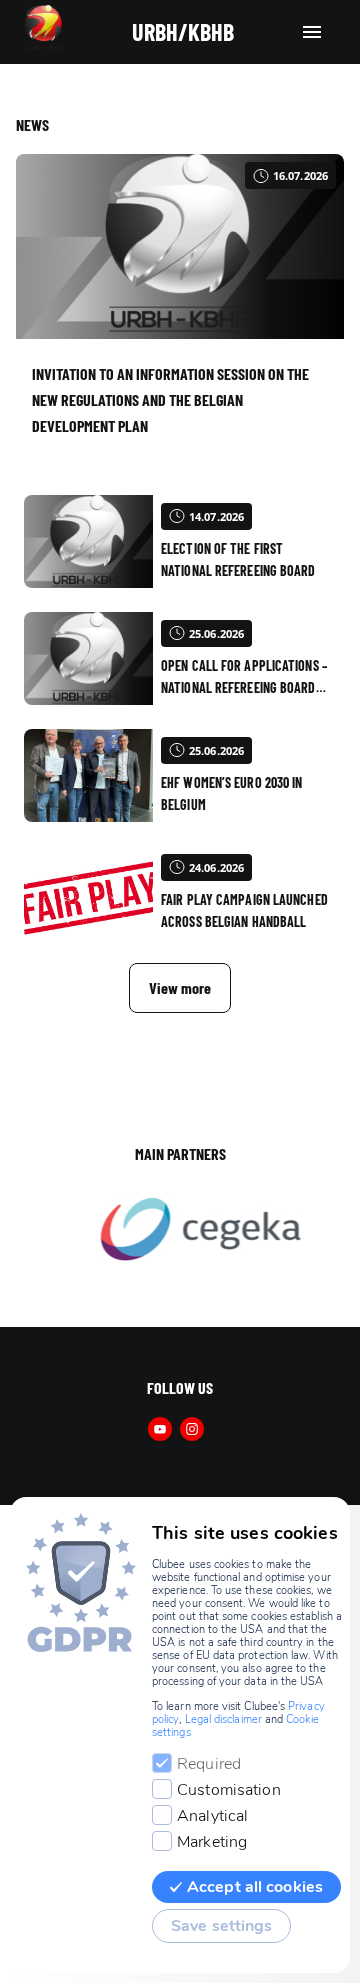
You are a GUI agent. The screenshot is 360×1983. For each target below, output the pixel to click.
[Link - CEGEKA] (191, 1231)
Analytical (212, 1816)
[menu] (312, 32)
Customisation (229, 1790)
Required (209, 1764)
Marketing (212, 1842)
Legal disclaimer (223, 1719)
